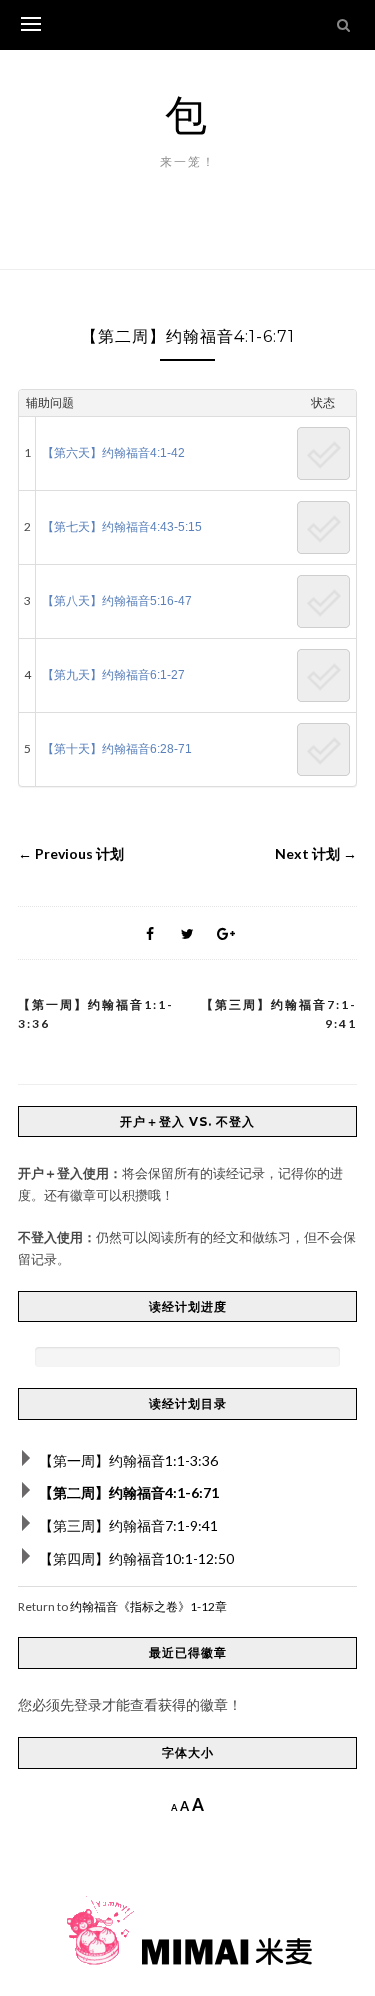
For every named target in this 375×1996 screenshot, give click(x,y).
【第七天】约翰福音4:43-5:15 (122, 527)
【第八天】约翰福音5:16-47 (117, 601)
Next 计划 (316, 853)
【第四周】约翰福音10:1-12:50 (136, 1558)
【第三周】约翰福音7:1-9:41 (279, 1014)
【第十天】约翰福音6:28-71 (117, 749)
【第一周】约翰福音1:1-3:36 (96, 1014)
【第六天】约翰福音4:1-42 (113, 453)
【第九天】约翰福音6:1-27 (113, 675)
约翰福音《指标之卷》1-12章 (148, 1606)
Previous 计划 (71, 853)
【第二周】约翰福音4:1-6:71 (129, 1492)
